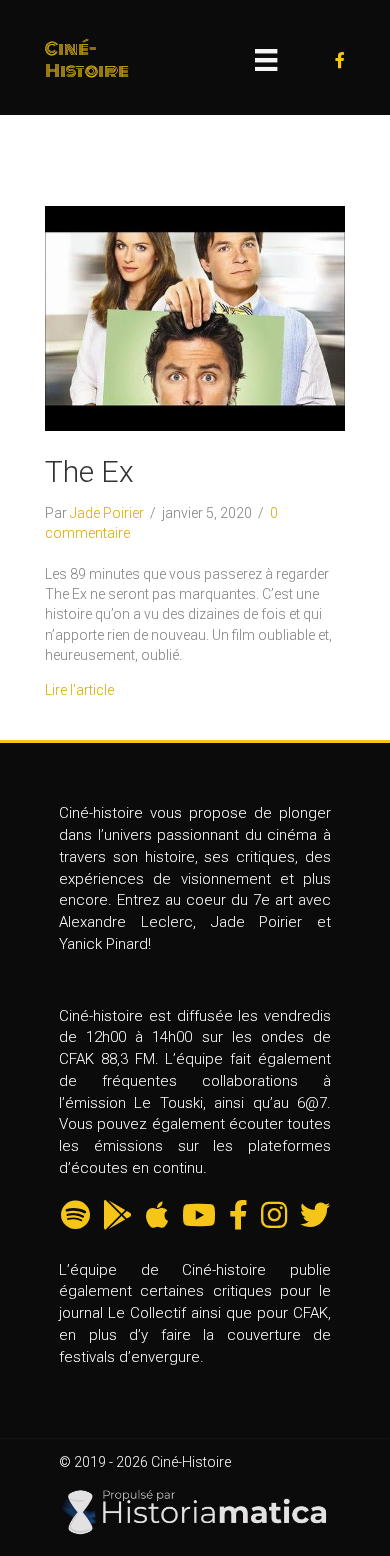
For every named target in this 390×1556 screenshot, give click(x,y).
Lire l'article (79, 690)
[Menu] (266, 60)
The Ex (89, 471)
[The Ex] (195, 317)
